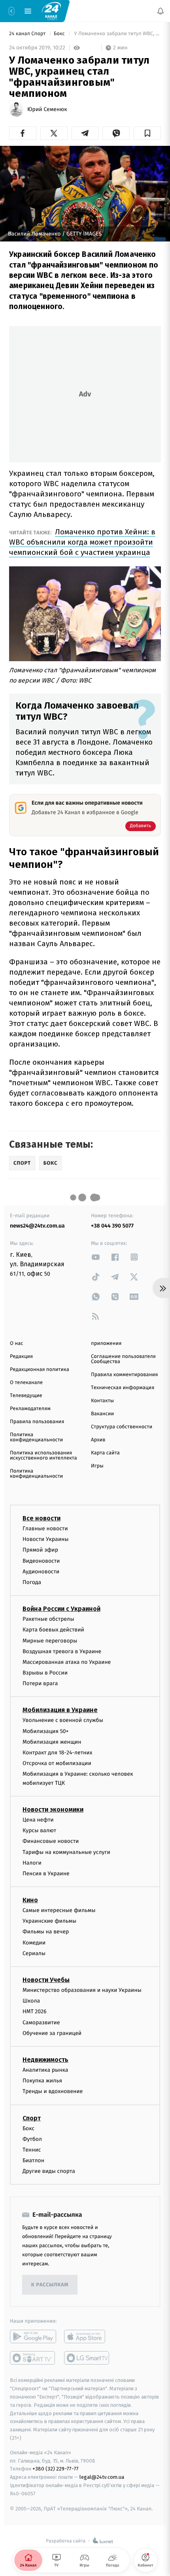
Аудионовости (41, 1572)
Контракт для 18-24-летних (58, 1753)
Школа (31, 2001)
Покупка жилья (42, 2081)
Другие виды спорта (49, 2171)
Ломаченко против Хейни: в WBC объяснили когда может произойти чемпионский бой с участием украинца (82, 542)
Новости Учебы (46, 1980)
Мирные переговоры (50, 1640)
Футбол (32, 2139)
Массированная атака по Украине (67, 1662)
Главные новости (45, 1528)
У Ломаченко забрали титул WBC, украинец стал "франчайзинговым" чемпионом (117, 34)
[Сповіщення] (161, 11)
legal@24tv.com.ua (102, 2477)
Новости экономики (53, 1809)
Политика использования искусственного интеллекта (43, 1456)
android (33, 2337)
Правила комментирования (124, 1375)
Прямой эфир (40, 1550)
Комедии (34, 1943)
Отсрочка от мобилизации (57, 1763)
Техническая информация (123, 1388)
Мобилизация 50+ (45, 1731)
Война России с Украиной (61, 1609)
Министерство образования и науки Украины (82, 1990)
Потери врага (40, 1683)
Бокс (60, 34)
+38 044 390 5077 (112, 1226)
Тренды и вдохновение (53, 2091)
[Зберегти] (147, 133)
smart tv (33, 2358)
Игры (97, 1466)
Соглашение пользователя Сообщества (123, 1359)
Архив (98, 1440)
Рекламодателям (30, 1409)
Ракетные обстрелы (48, 1619)
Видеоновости (41, 1561)
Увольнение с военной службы (63, 1720)
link (96, 1257)
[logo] (51, 11)
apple (87, 2337)
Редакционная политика (40, 1370)
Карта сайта (105, 1453)
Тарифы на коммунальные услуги (66, 1852)
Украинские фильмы (49, 1921)
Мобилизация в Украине (60, 1710)
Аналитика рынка (45, 2070)
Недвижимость (45, 2060)
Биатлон (33, 2160)
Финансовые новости (51, 1841)
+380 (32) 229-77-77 (56, 2469)
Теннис (32, 2150)
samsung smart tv (87, 2358)
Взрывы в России (45, 1673)
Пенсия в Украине (46, 1874)
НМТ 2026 (35, 2011)
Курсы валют (39, 1830)
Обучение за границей (52, 2033)
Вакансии (102, 1414)
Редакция (21, 1357)
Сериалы (34, 1953)
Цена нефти (38, 1820)
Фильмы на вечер (46, 1932)
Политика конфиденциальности (36, 1437)
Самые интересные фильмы (59, 1910)
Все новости (42, 1518)
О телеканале (26, 1383)
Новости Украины (46, 1539)
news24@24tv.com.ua (37, 1226)
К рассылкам (50, 2285)
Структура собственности (122, 1427)
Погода (32, 1582)
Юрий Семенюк (47, 109)
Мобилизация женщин (52, 1742)
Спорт (32, 2118)
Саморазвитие (41, 2023)
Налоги (32, 1863)
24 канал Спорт (28, 34)
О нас (16, 1344)
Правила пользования (37, 1422)
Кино (30, 1900)
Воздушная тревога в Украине (62, 1651)
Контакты (102, 1401)
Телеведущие (26, 1396)
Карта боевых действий (53, 1630)
